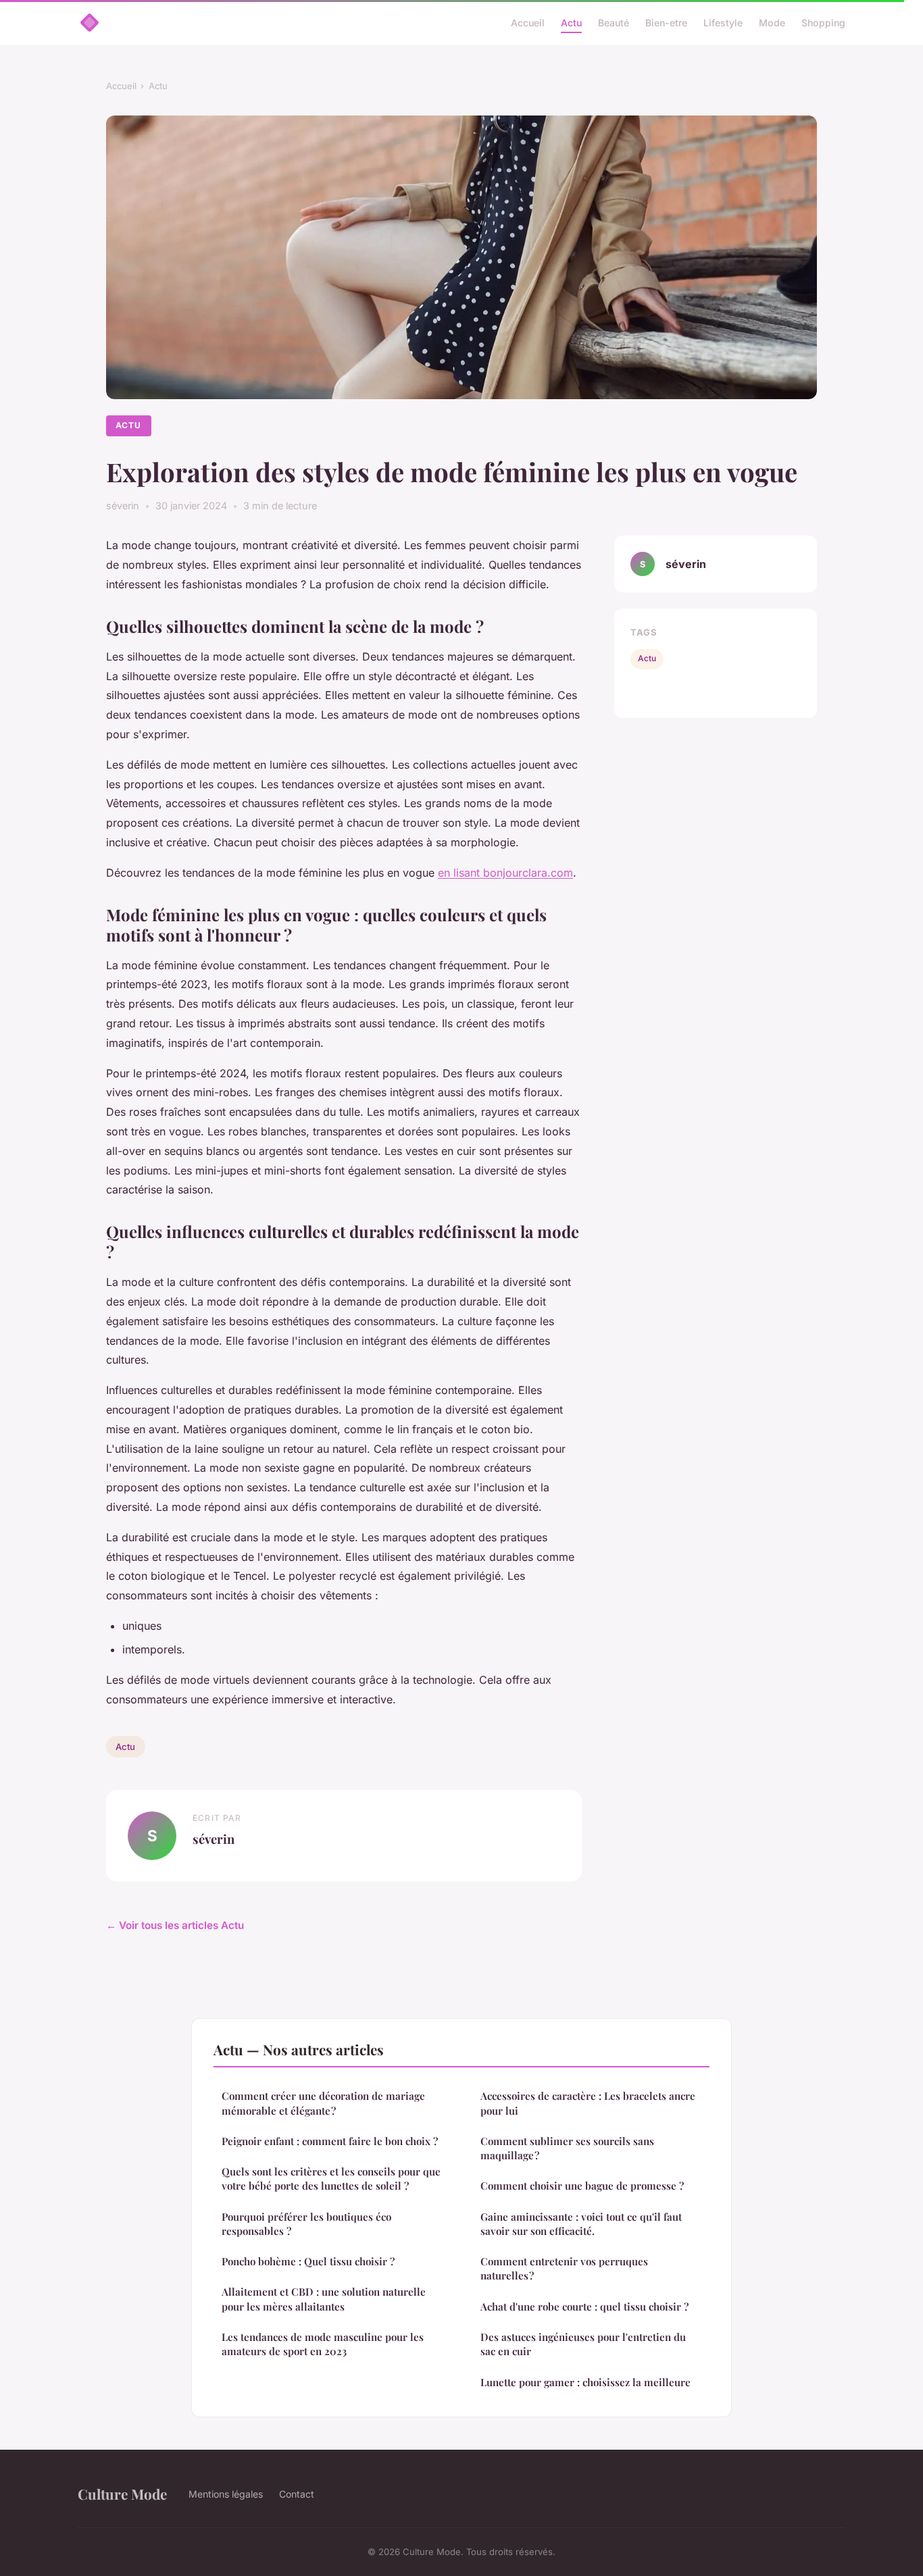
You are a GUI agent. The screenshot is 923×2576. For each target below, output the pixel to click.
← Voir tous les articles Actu (175, 1925)
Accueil (528, 23)
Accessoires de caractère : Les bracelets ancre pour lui (588, 2103)
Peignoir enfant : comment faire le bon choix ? (330, 2141)
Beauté (614, 23)
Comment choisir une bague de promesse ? (582, 2186)
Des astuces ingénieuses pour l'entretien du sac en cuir (583, 2344)
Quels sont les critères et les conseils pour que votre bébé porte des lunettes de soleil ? (331, 2179)
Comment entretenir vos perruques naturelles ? (564, 2268)
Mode (772, 23)
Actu (571, 23)
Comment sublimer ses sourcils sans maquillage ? (567, 2148)
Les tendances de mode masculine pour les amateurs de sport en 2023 (323, 2344)
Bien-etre (666, 23)
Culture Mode (122, 2494)
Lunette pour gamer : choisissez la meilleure (585, 2382)
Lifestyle (723, 23)
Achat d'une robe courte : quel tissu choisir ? (584, 2307)
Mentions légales (226, 2494)
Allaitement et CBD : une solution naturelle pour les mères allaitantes (324, 2299)
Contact (297, 2494)
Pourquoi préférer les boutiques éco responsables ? (306, 2224)
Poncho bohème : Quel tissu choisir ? (308, 2261)
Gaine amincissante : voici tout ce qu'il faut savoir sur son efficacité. (581, 2224)
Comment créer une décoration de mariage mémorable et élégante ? (323, 2103)
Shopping (823, 23)
